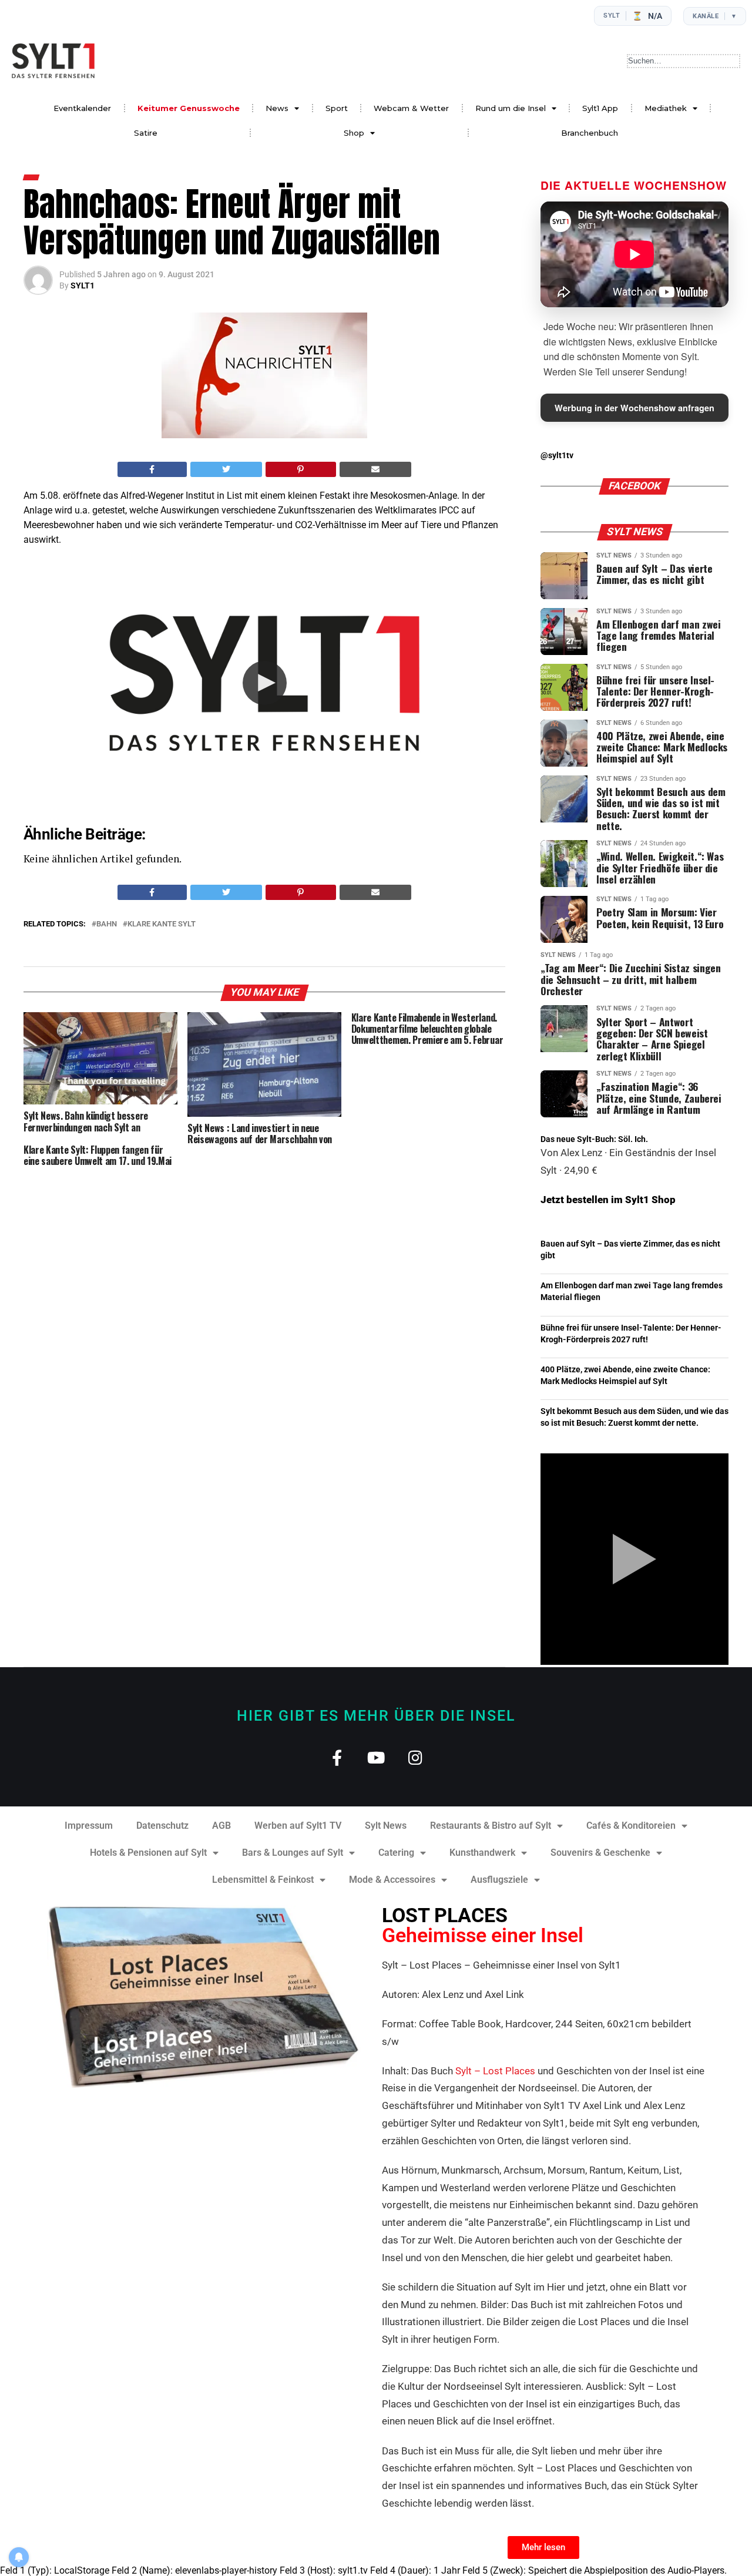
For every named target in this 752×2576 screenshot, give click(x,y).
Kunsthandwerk (482, 1853)
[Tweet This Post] (226, 469)
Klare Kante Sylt (162, 924)
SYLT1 (83, 286)
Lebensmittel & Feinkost (263, 1880)
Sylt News (386, 1826)
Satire (146, 133)
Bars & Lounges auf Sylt (293, 1853)
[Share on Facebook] (152, 469)
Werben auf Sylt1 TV (298, 1826)
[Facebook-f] (337, 1757)
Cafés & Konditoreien (631, 1826)
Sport (337, 108)
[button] (265, 683)
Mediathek (666, 108)
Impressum (89, 1826)
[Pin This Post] (301, 469)
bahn (107, 924)
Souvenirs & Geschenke (600, 1853)
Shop (354, 133)
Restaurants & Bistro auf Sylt (491, 1826)
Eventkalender (82, 108)
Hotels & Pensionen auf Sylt (148, 1853)
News (277, 108)
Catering (396, 1853)
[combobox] (684, 61)
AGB (221, 1826)
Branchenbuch (590, 133)
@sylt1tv (557, 456)
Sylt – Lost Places (495, 2071)
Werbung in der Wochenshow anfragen (634, 408)
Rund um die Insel (511, 108)
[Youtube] (376, 1757)
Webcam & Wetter (411, 108)
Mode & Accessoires (392, 1880)
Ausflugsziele (499, 1880)
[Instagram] (416, 1757)
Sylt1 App (600, 108)
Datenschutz (162, 1826)
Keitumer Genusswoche (189, 108)
